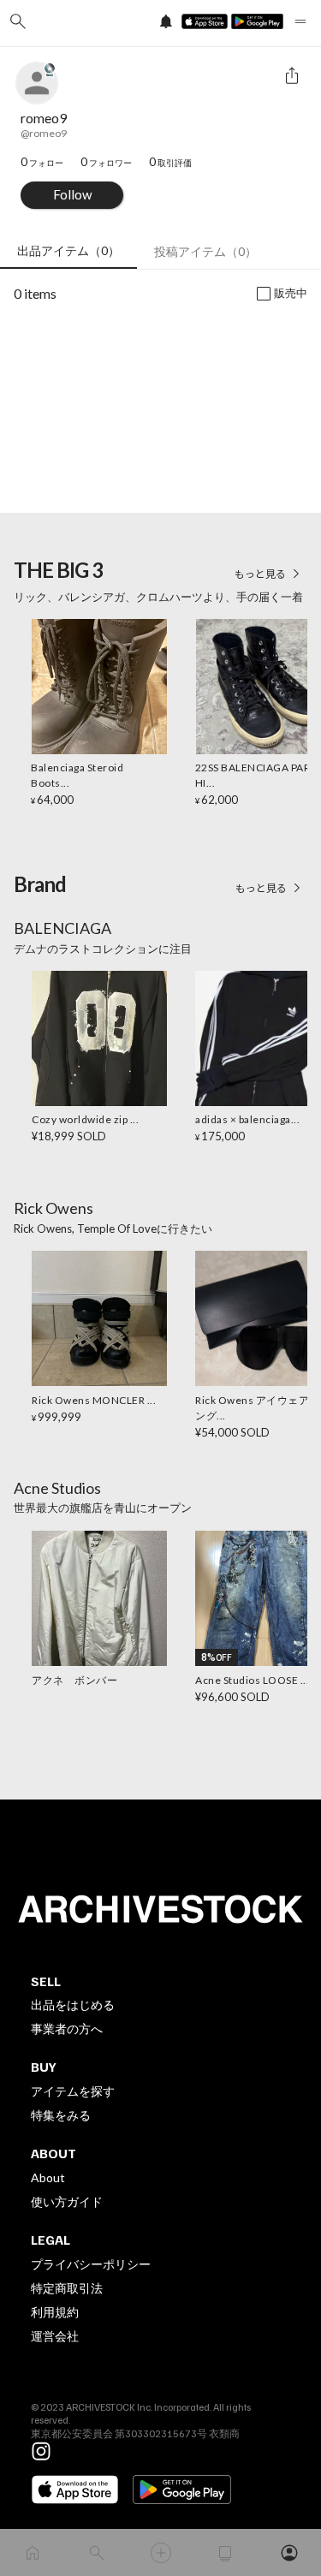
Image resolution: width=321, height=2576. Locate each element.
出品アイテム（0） (68, 250)
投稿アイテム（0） (205, 251)
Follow (72, 194)
